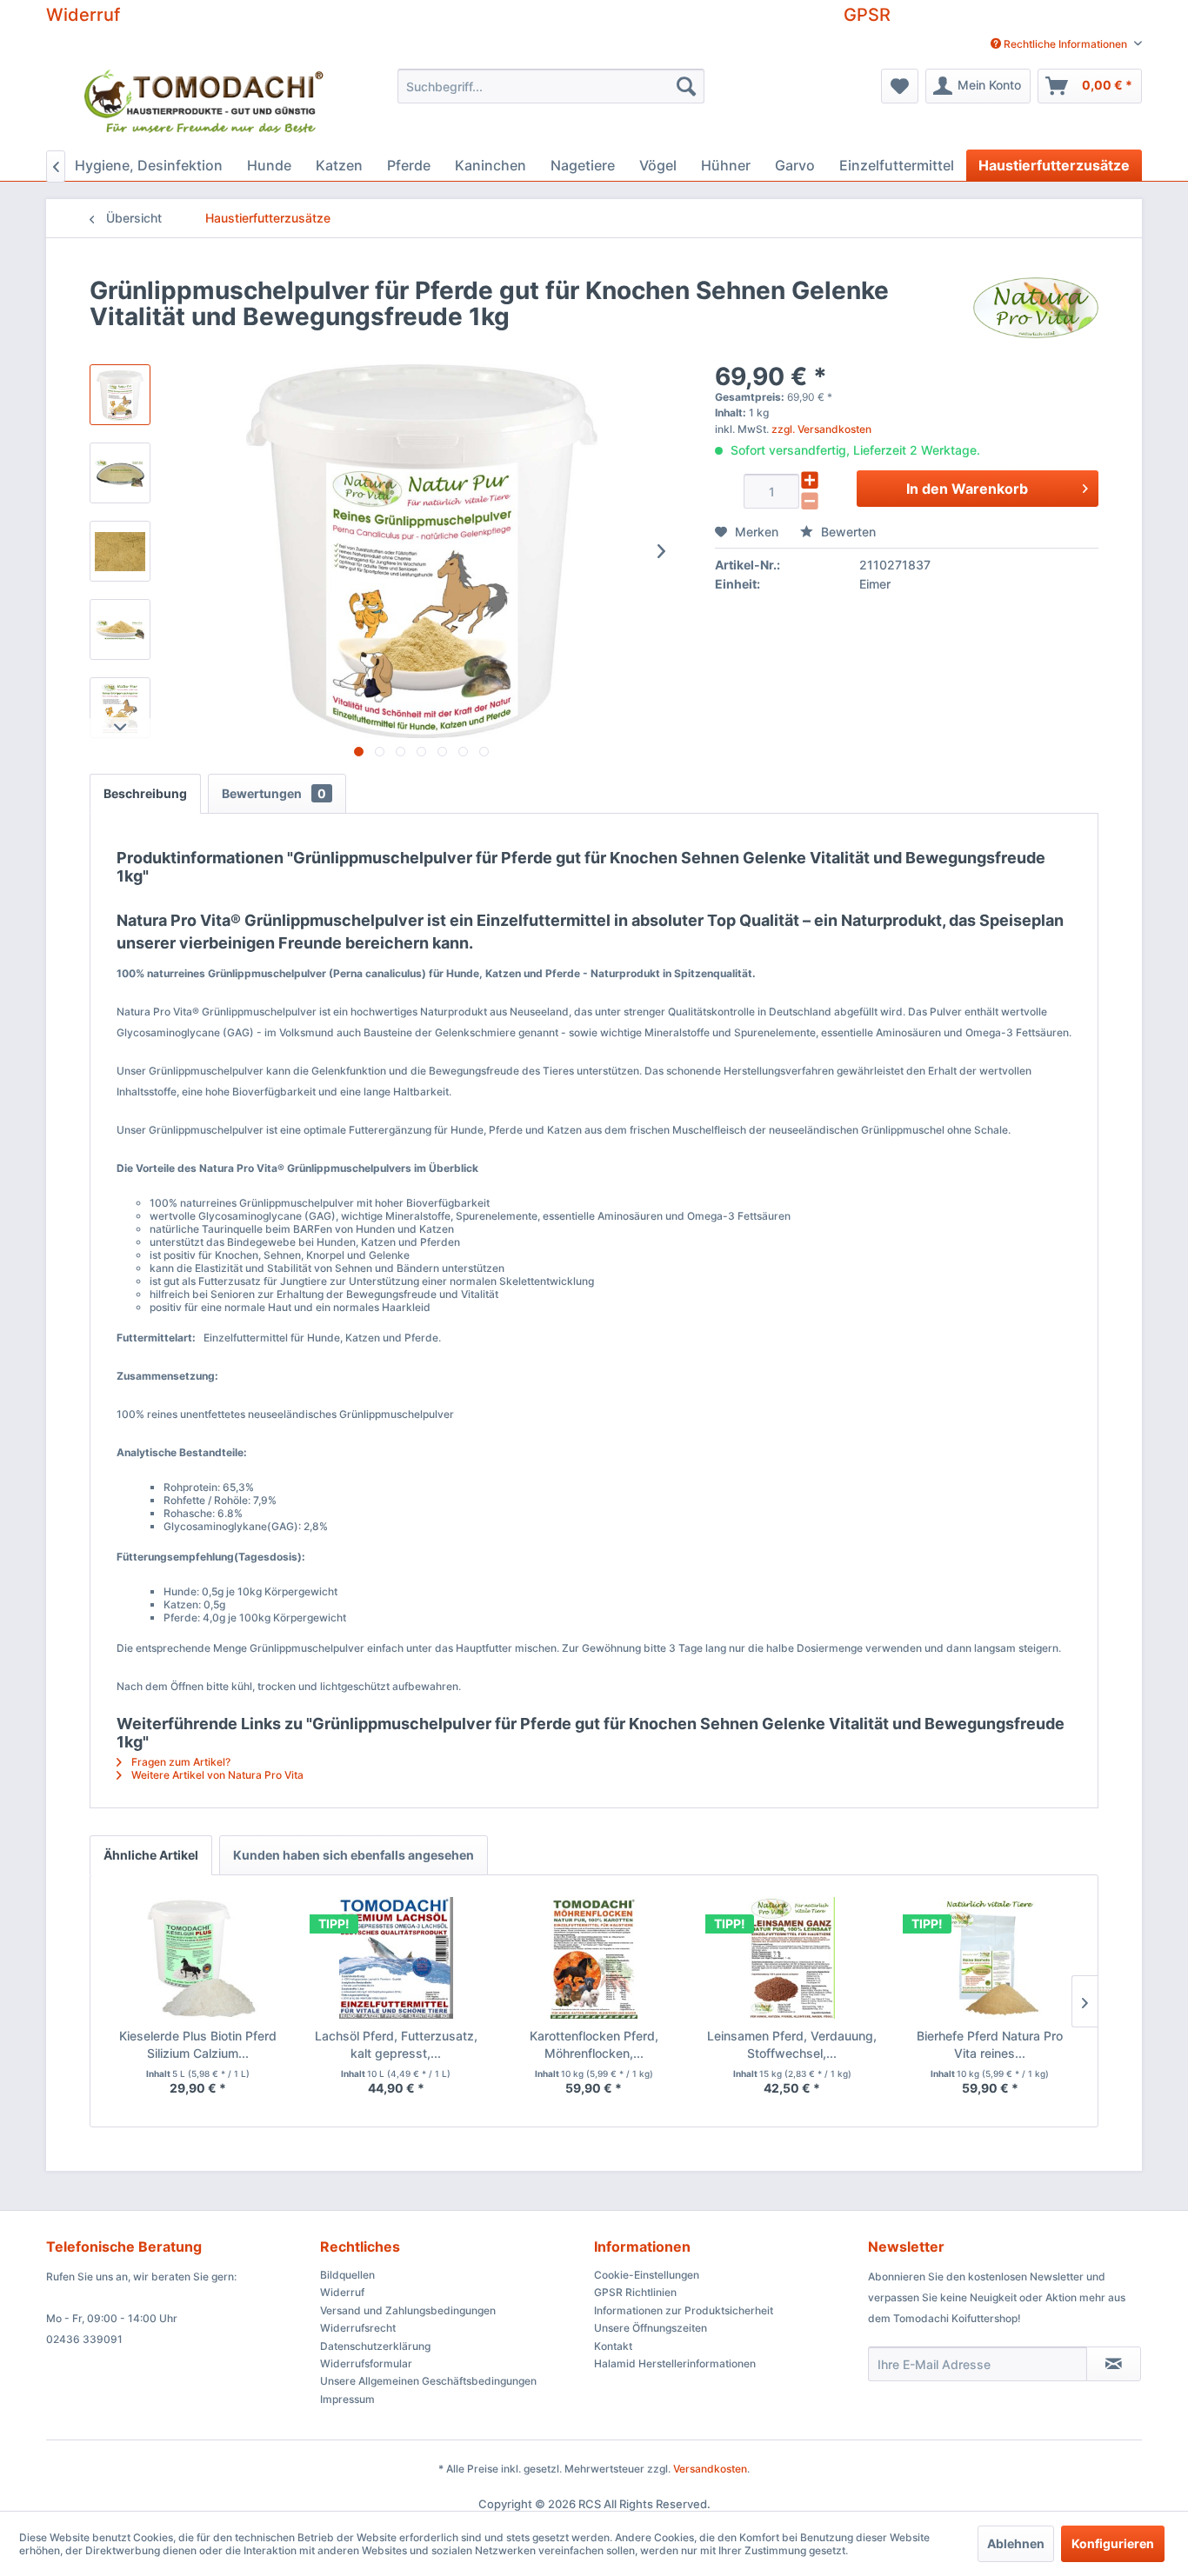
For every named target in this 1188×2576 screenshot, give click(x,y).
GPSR (867, 15)
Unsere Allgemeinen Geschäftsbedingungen (428, 2381)
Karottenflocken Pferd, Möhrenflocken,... (594, 2044)
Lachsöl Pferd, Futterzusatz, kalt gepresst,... (396, 2044)
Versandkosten (710, 2469)
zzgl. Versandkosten (821, 429)
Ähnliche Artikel (151, 1855)
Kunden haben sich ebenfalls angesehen (354, 1855)
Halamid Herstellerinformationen (675, 2363)
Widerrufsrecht (358, 2328)
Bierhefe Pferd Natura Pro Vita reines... (990, 2044)
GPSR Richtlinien (635, 2292)
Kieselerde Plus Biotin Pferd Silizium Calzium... (198, 2044)
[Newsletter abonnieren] (1114, 2364)
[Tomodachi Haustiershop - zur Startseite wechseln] (205, 105)
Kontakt (613, 2346)
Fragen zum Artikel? (180, 1762)
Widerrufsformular (366, 2363)
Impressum (347, 2399)
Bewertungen (274, 793)
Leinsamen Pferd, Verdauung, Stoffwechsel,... (792, 2044)
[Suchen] (686, 86)
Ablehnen (1016, 2543)
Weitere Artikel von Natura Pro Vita (216, 1775)
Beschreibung (145, 793)
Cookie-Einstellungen (647, 2275)
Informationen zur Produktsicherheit (684, 2310)
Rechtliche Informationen (1065, 44)
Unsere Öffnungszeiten (651, 2328)
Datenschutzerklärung (375, 2346)
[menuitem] (1060, 44)
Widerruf (83, 15)
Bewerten (847, 532)
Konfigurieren (1113, 2543)
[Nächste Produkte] (1085, 2001)
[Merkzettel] (900, 86)
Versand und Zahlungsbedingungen (408, 2310)
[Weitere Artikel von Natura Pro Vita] (1036, 308)
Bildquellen (347, 2275)
